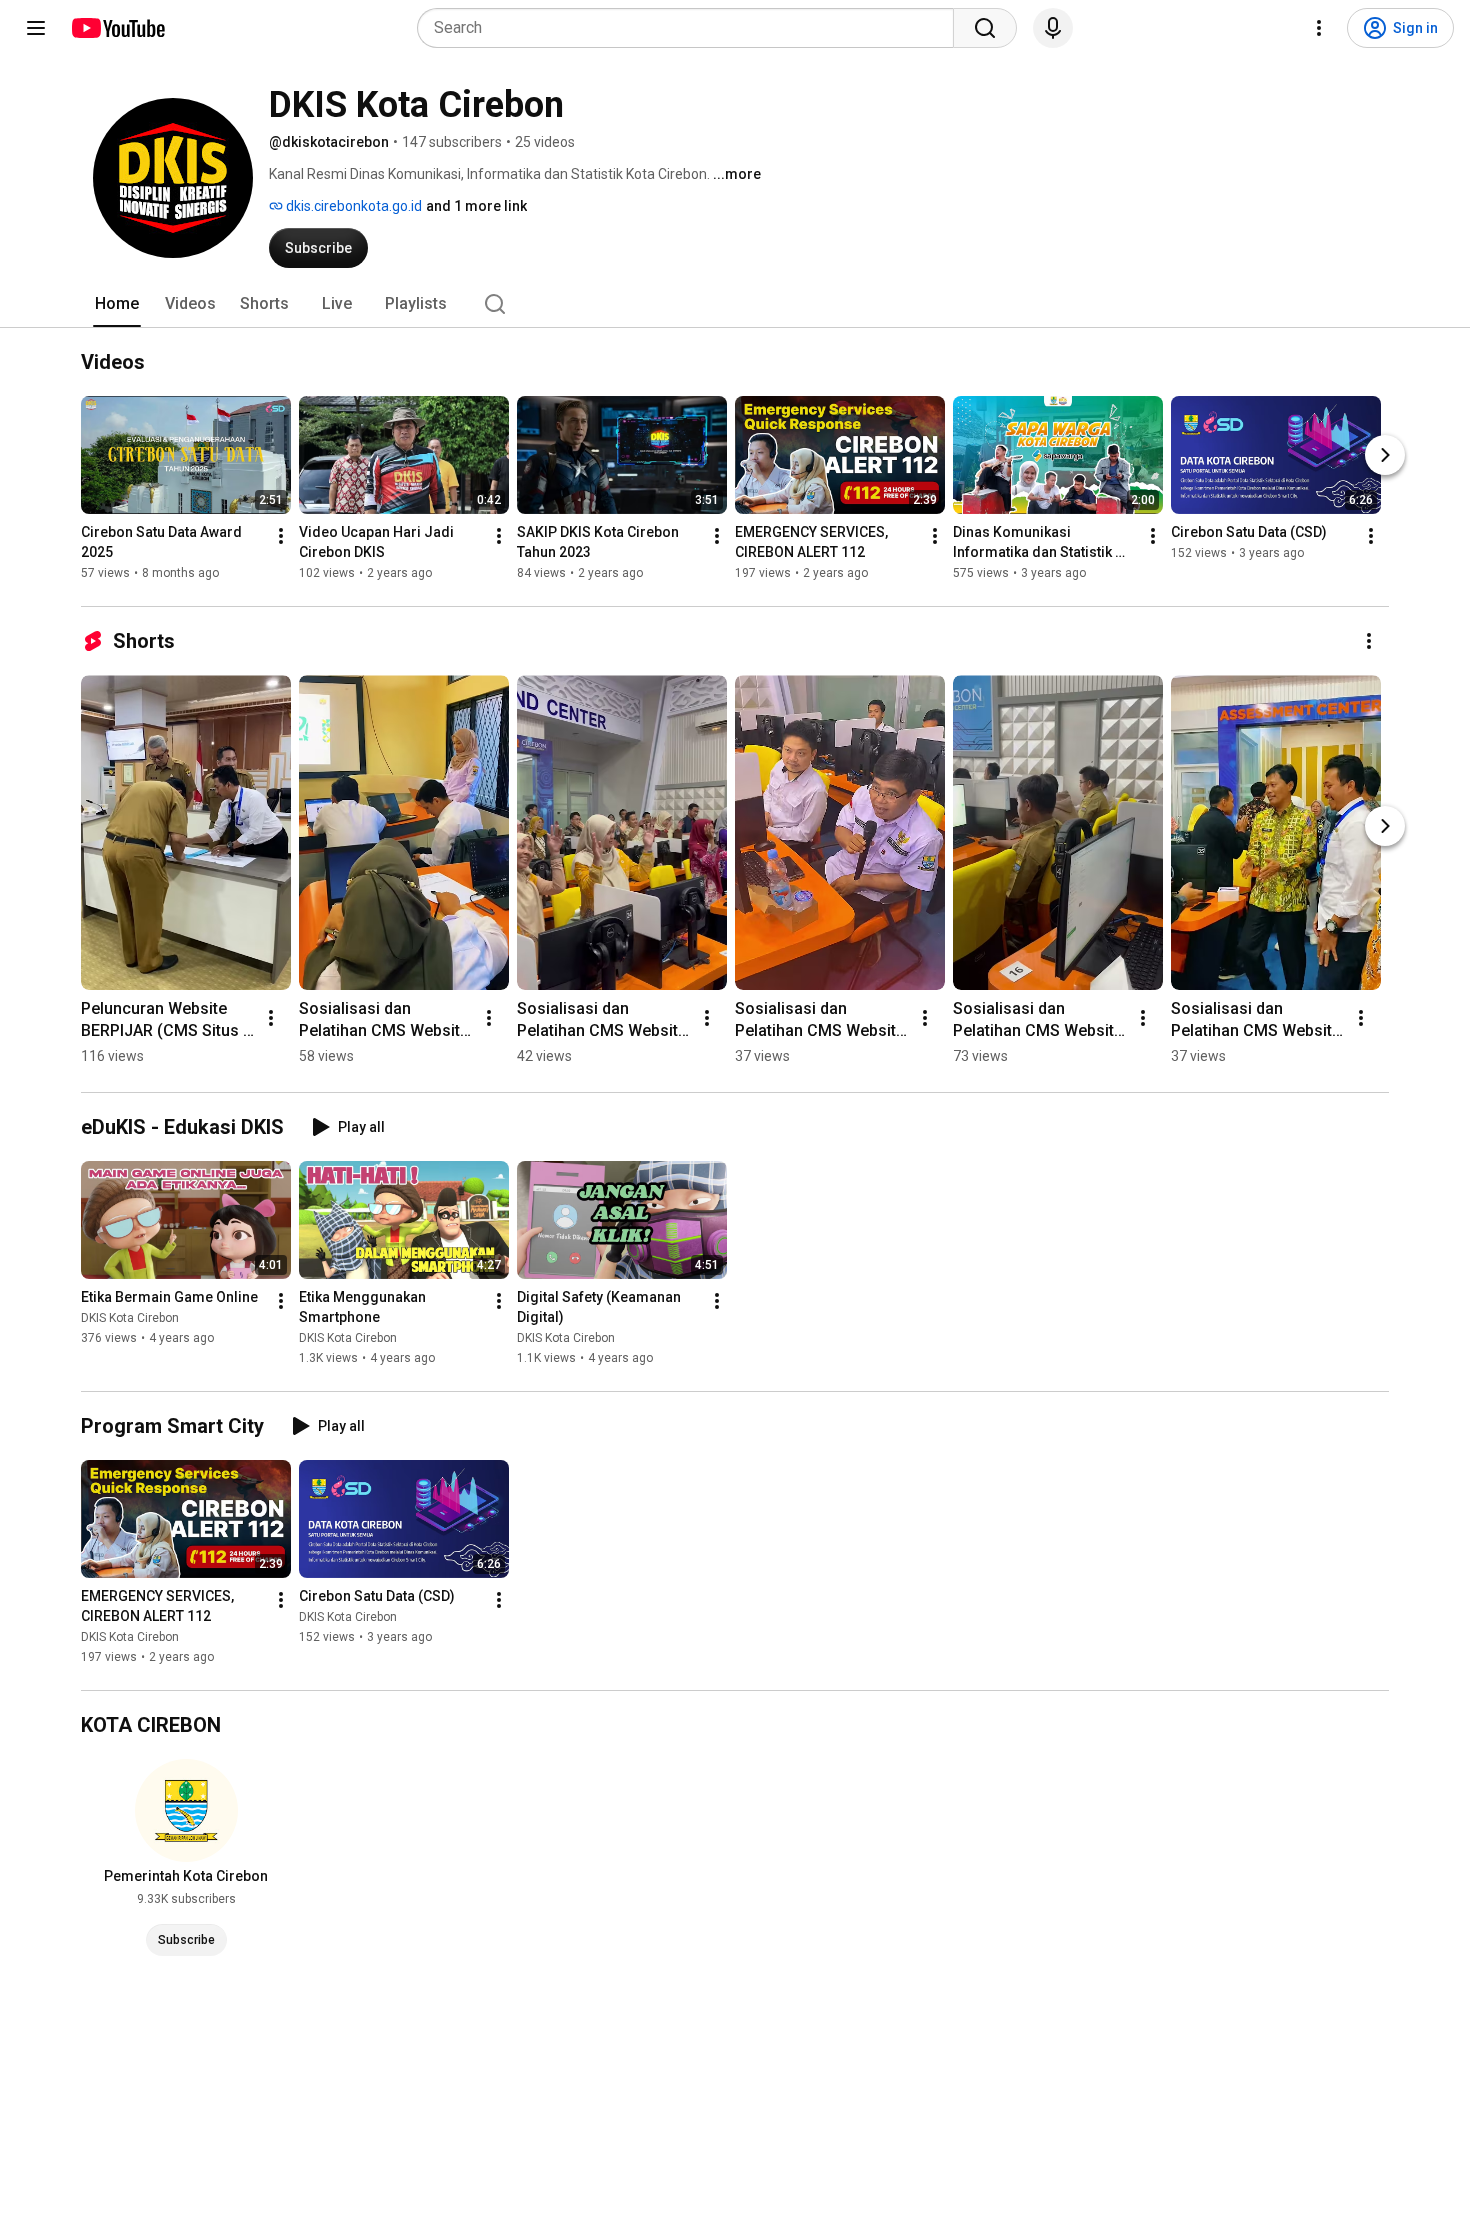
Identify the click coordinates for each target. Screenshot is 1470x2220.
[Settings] (1319, 28)
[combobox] (691, 28)
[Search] (985, 28)
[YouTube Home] (117, 28)
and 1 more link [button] (476, 206)
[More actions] (281, 536)
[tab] (117, 304)
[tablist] (735, 304)
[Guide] (36, 28)
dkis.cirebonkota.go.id (352, 206)
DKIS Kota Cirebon (130, 1318)
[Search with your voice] (1053, 28)
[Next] (1385, 455)
